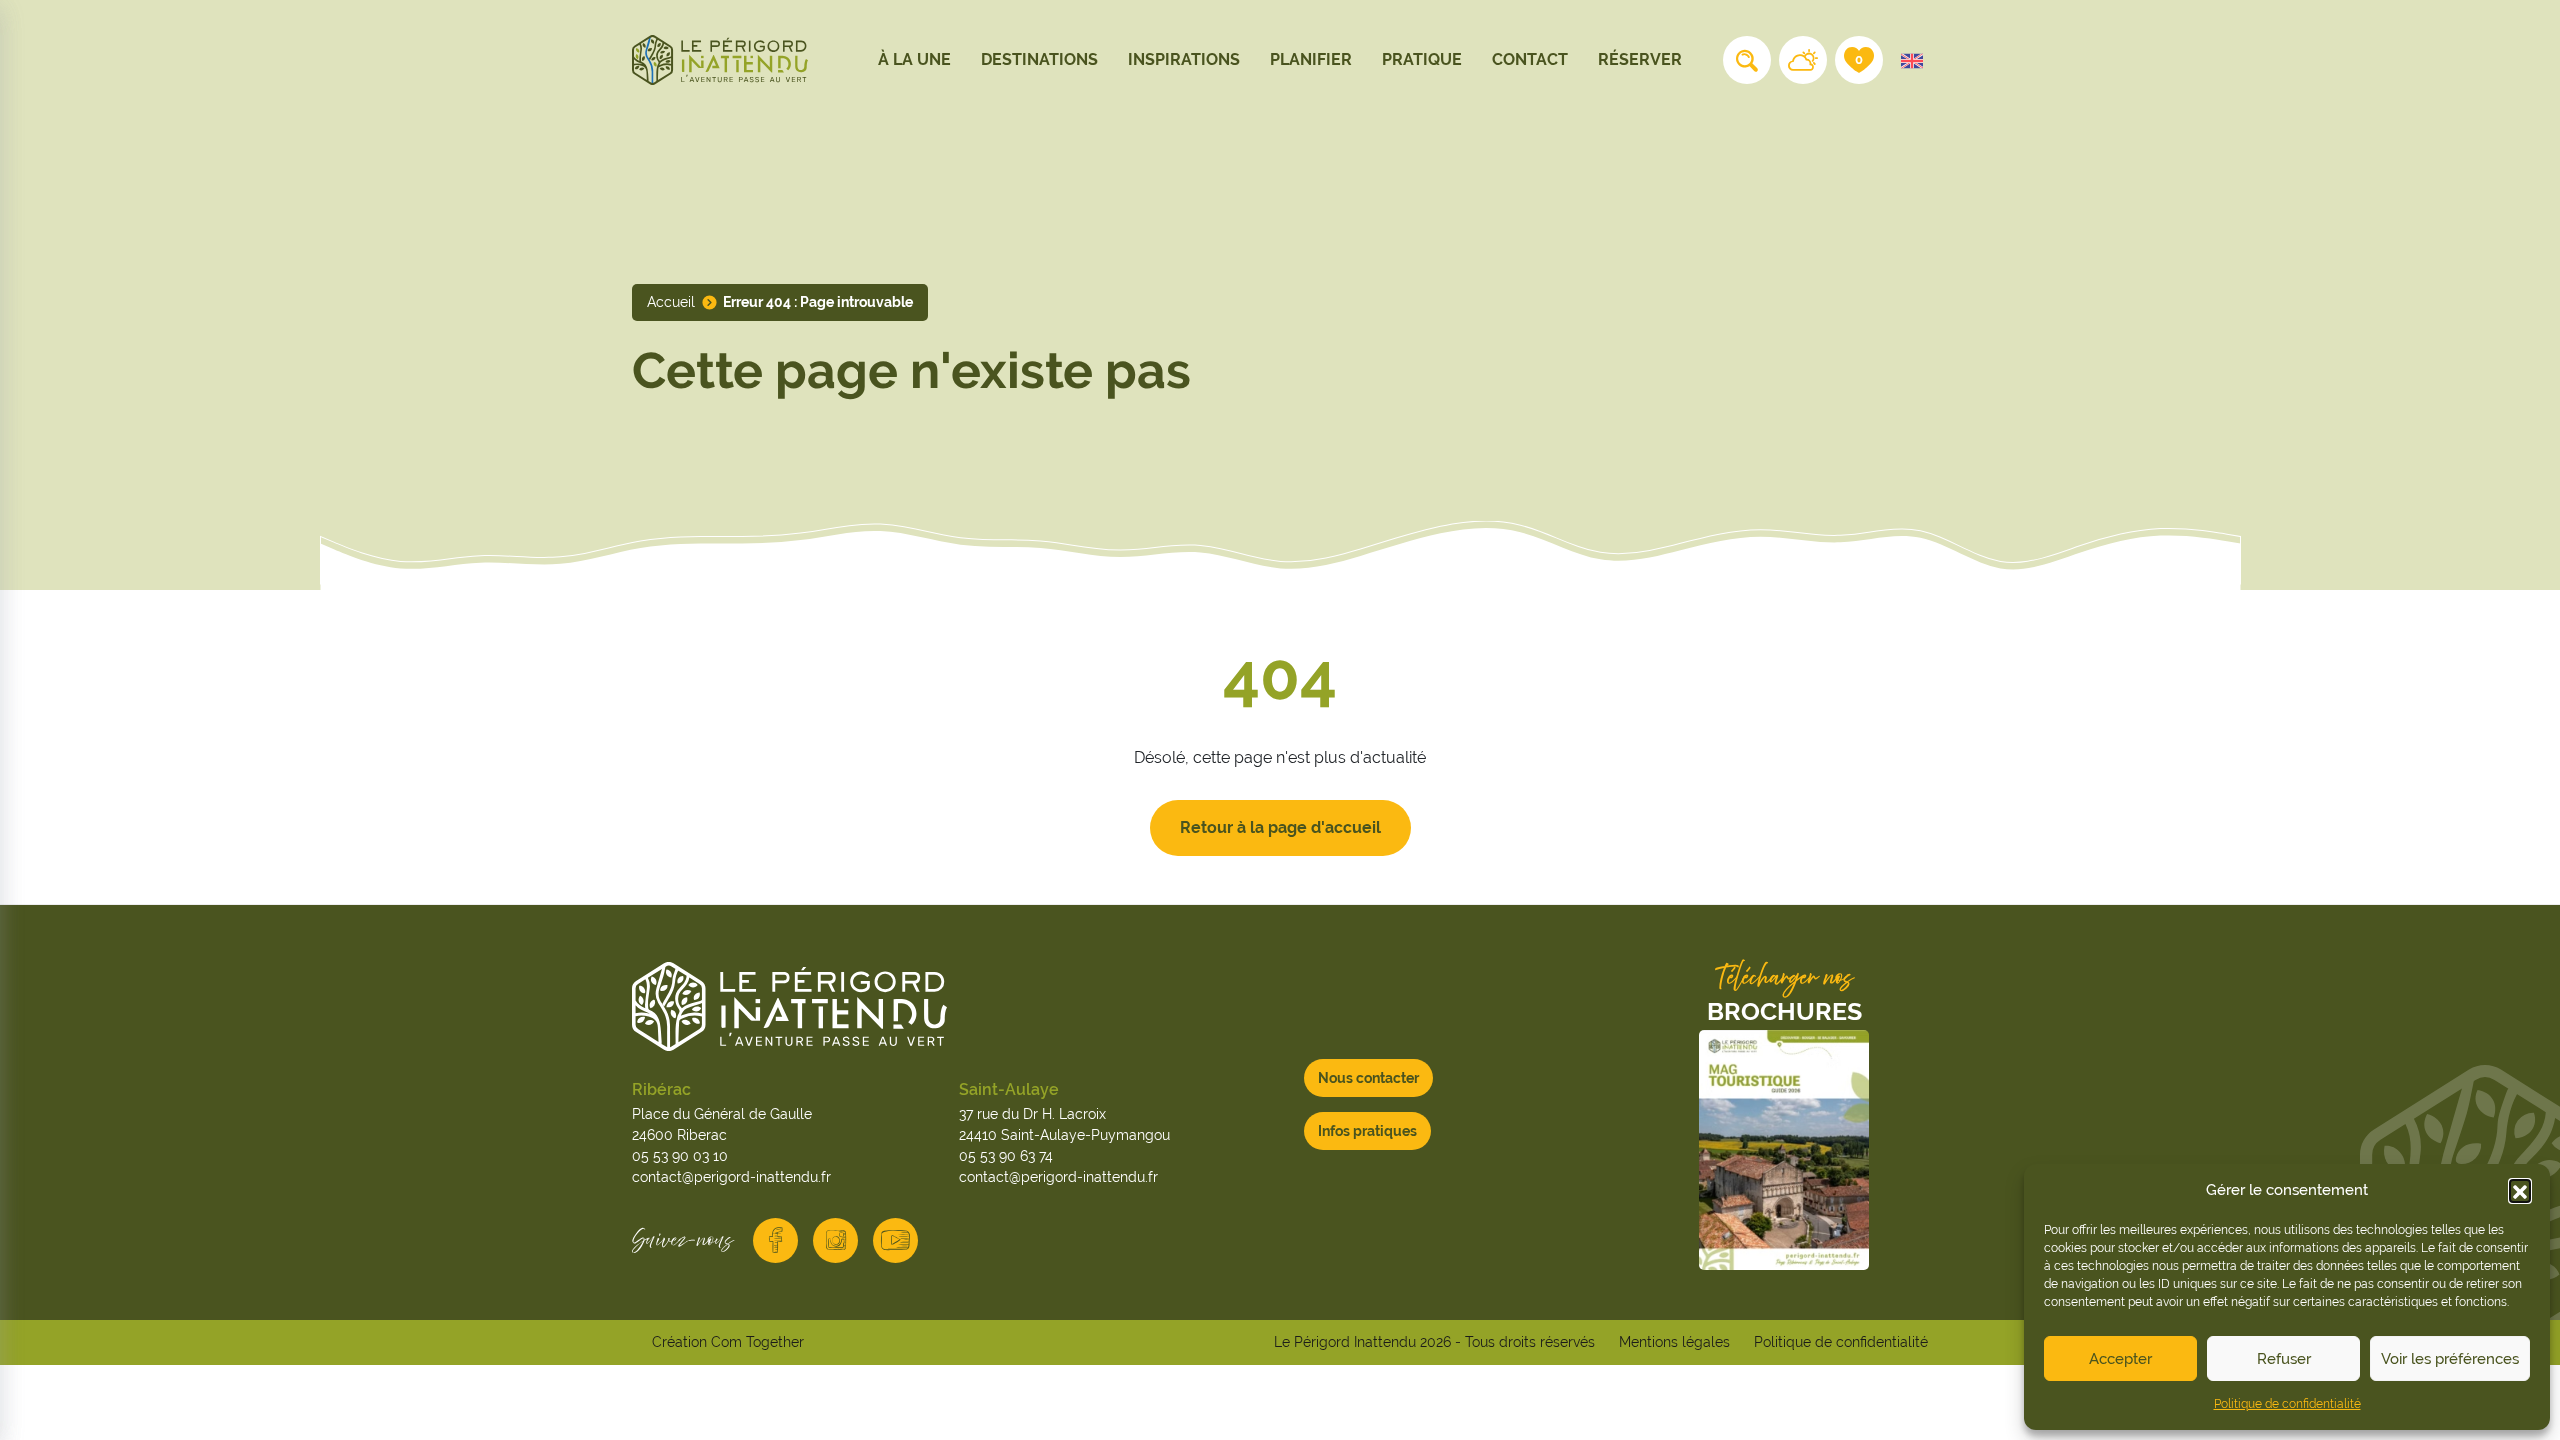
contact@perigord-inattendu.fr (731, 1177)
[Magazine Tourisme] (1784, 1150)
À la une (914, 59)
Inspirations (1184, 59)
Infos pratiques (1367, 1131)
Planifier (1311, 59)
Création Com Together (728, 1342)
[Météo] (1803, 60)
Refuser (2284, 1358)
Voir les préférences (2450, 1358)
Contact (1530, 59)
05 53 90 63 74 (1006, 1156)
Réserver (1640, 59)
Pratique (1422, 59)
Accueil (671, 302)
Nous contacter (1368, 1078)
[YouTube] (895, 1240)
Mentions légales (1674, 1342)
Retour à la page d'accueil (1280, 827)
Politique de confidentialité (2287, 1404)
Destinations (1039, 59)
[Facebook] (775, 1240)
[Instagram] (835, 1240)
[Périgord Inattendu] (720, 58)
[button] (2520, 1190)
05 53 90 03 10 (680, 1156)
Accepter (2120, 1358)
